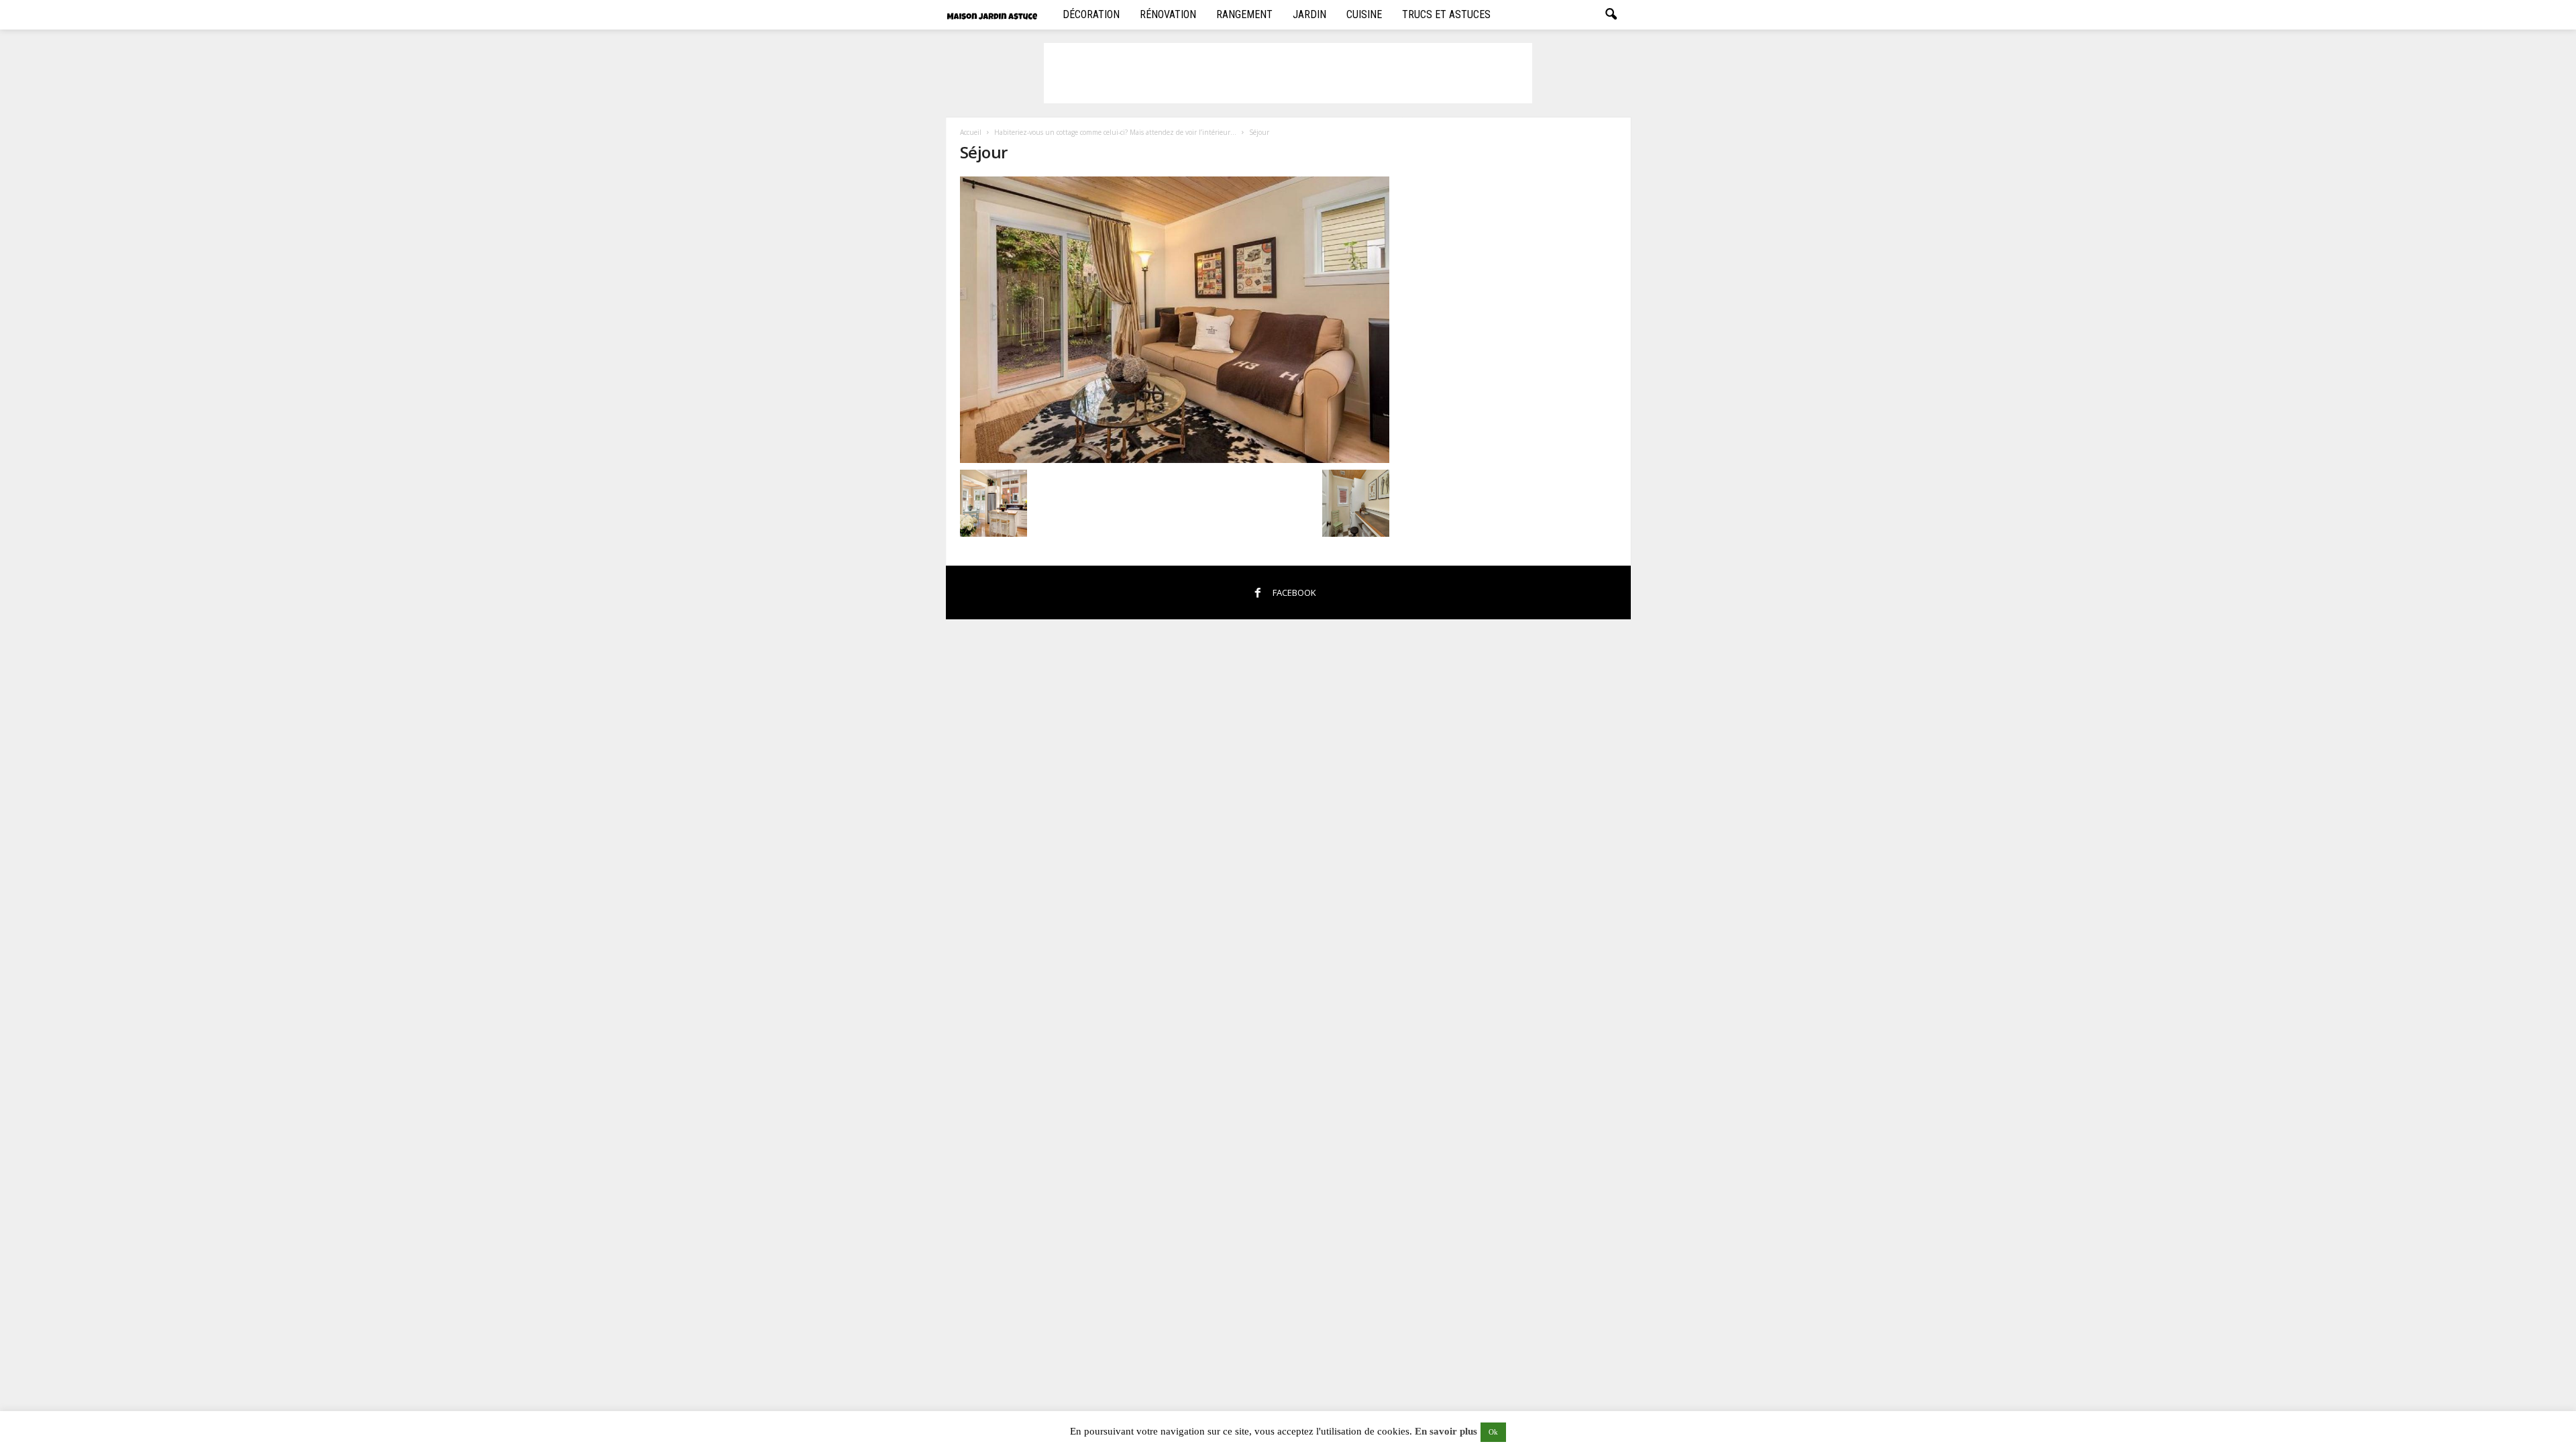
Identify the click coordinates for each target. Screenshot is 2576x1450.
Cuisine (1364, 14)
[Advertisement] (1288, 73)
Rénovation (1168, 14)
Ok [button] (1493, 1432)
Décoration (1091, 14)
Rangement (1244, 14)
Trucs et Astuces (1446, 14)
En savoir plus (1446, 1431)
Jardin (1309, 14)
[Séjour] (1175, 320)
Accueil (971, 132)
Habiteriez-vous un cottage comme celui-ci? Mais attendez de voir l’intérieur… (1115, 132)
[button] (1611, 15)
